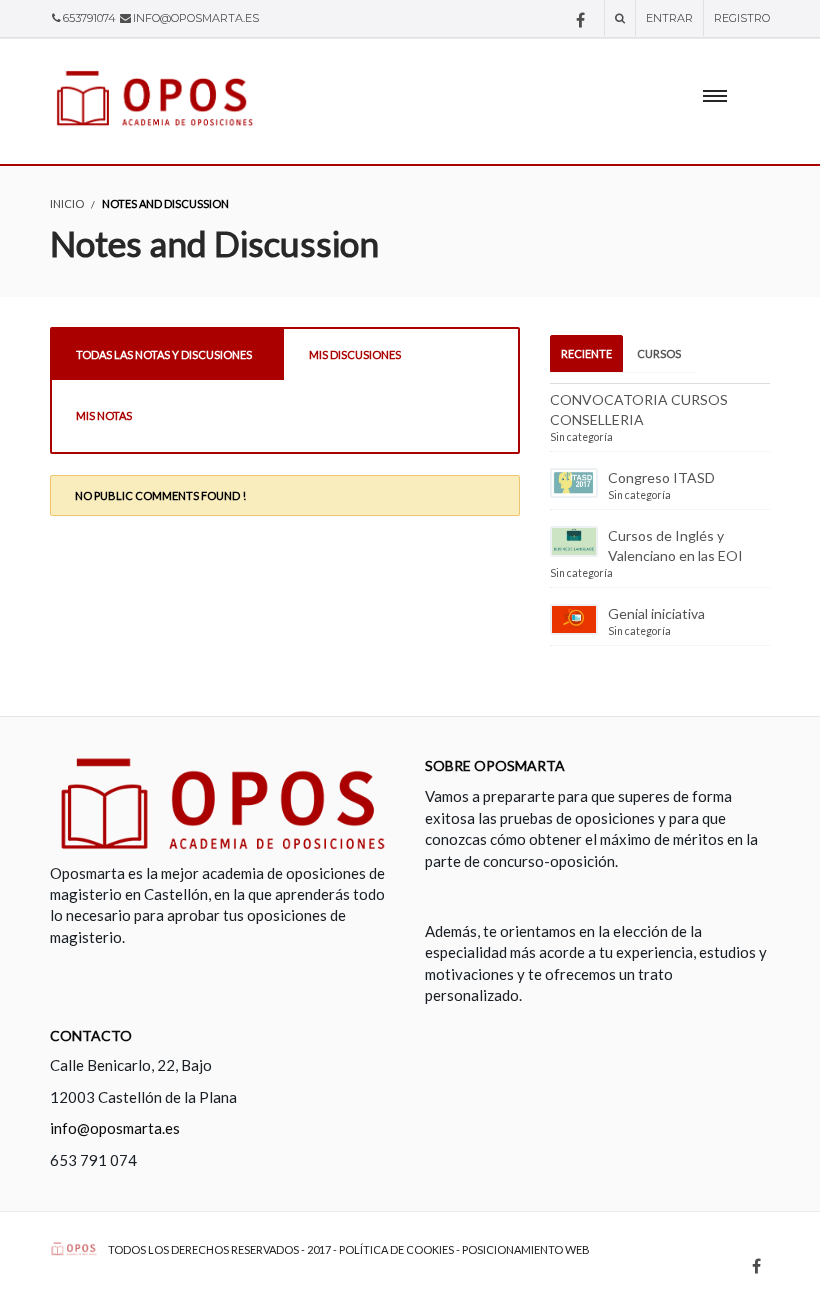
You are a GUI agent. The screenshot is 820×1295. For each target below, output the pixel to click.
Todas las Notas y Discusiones (164, 354)
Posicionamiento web (526, 1249)
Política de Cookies (396, 1249)
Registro (742, 18)
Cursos (659, 353)
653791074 (89, 18)
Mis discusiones (355, 354)
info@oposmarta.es (196, 18)
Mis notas (104, 415)
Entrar (669, 18)
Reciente (586, 353)
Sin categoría (581, 437)
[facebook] (580, 20)
